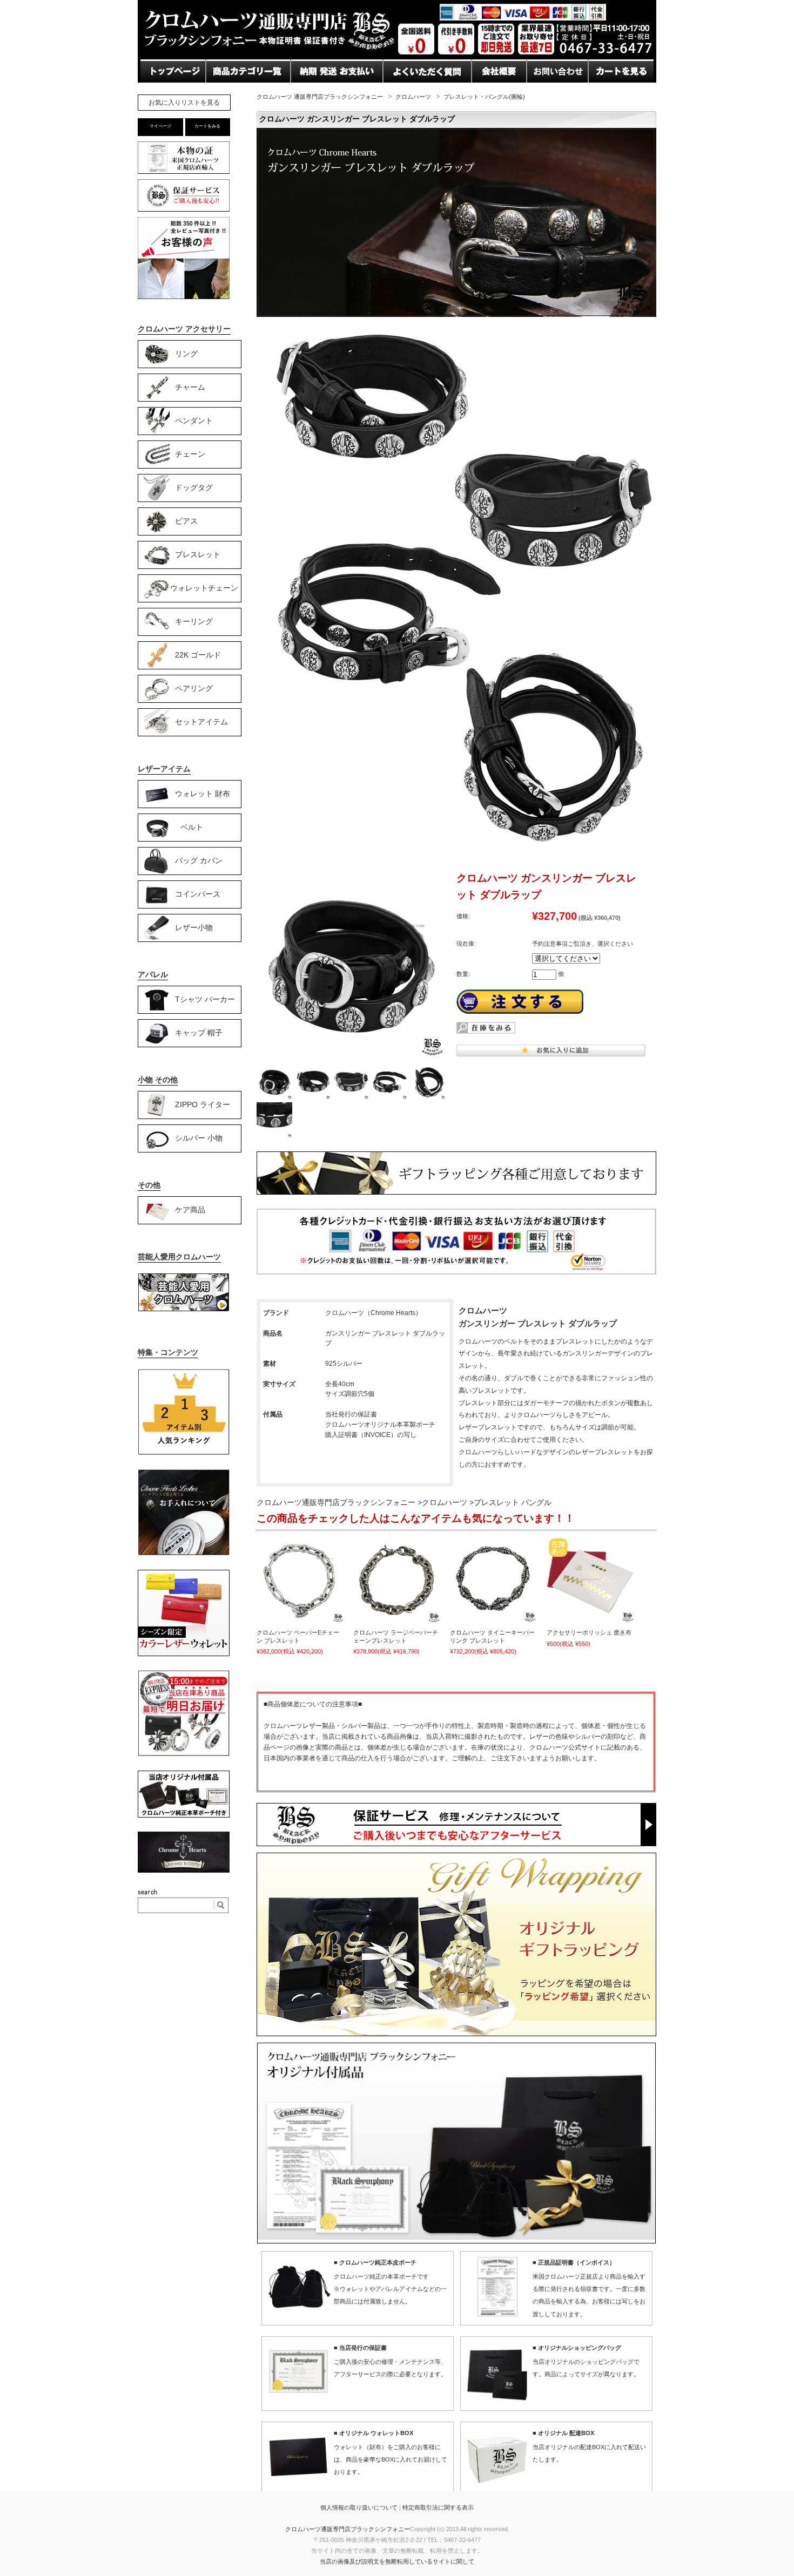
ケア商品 (190, 1209)
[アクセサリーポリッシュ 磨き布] (590, 1580)
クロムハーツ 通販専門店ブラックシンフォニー (320, 97)
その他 (149, 1185)
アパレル (153, 974)
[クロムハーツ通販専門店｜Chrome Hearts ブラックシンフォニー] (397, 56)
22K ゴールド (198, 654)
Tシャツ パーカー (205, 999)
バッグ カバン (199, 860)
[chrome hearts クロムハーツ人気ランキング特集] (184, 1453)
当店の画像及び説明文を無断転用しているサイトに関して (397, 2561)
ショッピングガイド (245, 92)
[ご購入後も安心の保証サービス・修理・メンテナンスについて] (184, 211)
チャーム (190, 387)
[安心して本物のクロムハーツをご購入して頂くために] (184, 174)
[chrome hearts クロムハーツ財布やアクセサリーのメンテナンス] (184, 1554)
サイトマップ (498, 92)
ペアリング (194, 688)
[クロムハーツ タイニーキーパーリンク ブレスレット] (494, 1580)
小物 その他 (158, 1080)
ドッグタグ (194, 487)
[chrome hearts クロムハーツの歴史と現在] (184, 1870)
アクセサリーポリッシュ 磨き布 (589, 1632)
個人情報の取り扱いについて (359, 2507)
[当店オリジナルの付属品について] (184, 1815)
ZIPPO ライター (203, 1104)
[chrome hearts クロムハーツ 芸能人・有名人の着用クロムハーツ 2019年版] (184, 1309)
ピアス (186, 520)
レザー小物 (194, 927)
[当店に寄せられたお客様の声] (184, 296)
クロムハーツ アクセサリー (184, 329)
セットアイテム (201, 721)
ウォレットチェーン (204, 587)
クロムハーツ (413, 97)
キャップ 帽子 (199, 1032)
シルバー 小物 (199, 1137)
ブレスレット (198, 554)
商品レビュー (409, 92)
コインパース (198, 893)
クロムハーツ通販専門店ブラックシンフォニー (348, 2529)
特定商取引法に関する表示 (438, 2507)
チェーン (190, 453)
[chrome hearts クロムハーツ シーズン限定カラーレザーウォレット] (184, 1654)
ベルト (192, 826)
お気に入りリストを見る (184, 103)
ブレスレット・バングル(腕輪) (484, 97)
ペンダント (194, 420)
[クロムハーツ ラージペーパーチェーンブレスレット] (397, 1580)
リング (186, 353)
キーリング (194, 621)
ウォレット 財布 (203, 793)
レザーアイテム (164, 769)
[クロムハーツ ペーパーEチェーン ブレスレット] (300, 1580)
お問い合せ (313, 92)
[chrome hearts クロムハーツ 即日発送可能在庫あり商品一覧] (184, 1754)
